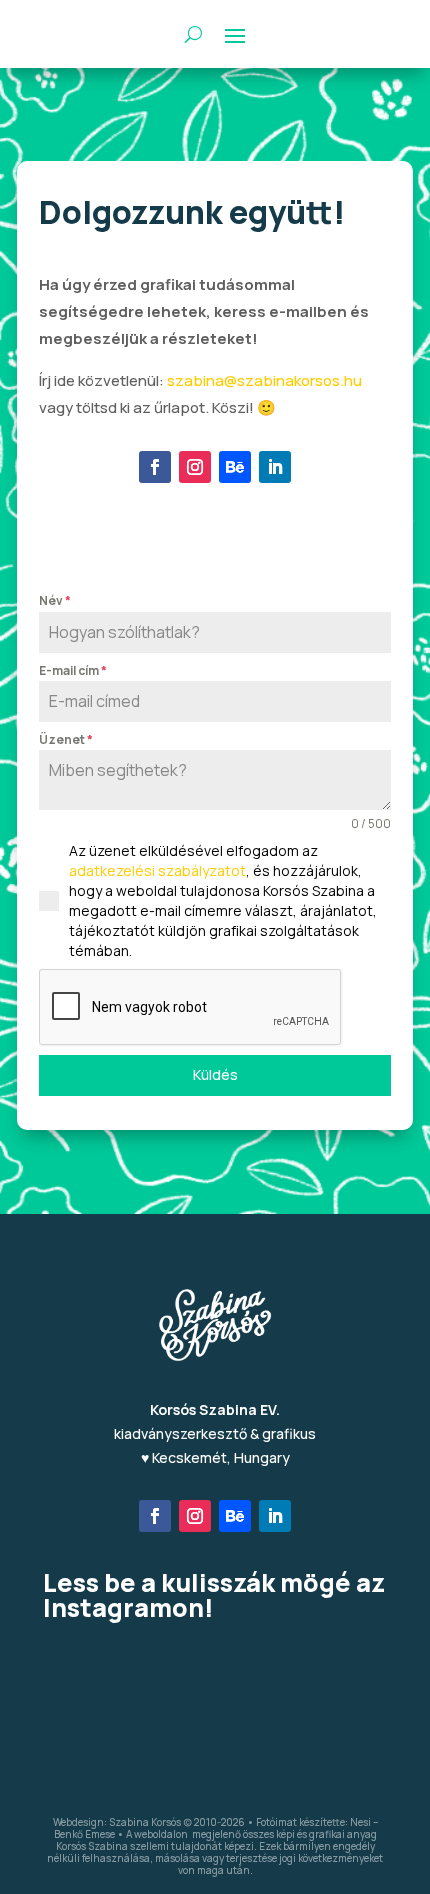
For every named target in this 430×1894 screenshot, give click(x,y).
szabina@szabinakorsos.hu (264, 380)
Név (55, 600)
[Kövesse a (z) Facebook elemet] (155, 467)
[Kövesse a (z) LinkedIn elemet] (275, 467)
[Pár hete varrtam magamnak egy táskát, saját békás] (215, 1739)
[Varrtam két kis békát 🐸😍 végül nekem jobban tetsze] (331, 1739)
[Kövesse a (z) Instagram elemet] (195, 467)
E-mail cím (73, 670)
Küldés (215, 1074)
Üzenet (66, 739)
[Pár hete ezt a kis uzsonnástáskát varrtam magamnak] (98, 1671)
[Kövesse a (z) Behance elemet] (235, 467)
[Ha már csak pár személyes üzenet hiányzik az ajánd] (98, 1739)
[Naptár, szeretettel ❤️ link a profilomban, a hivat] (331, 1671)
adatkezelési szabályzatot (157, 870)
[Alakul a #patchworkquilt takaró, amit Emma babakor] (215, 1671)
